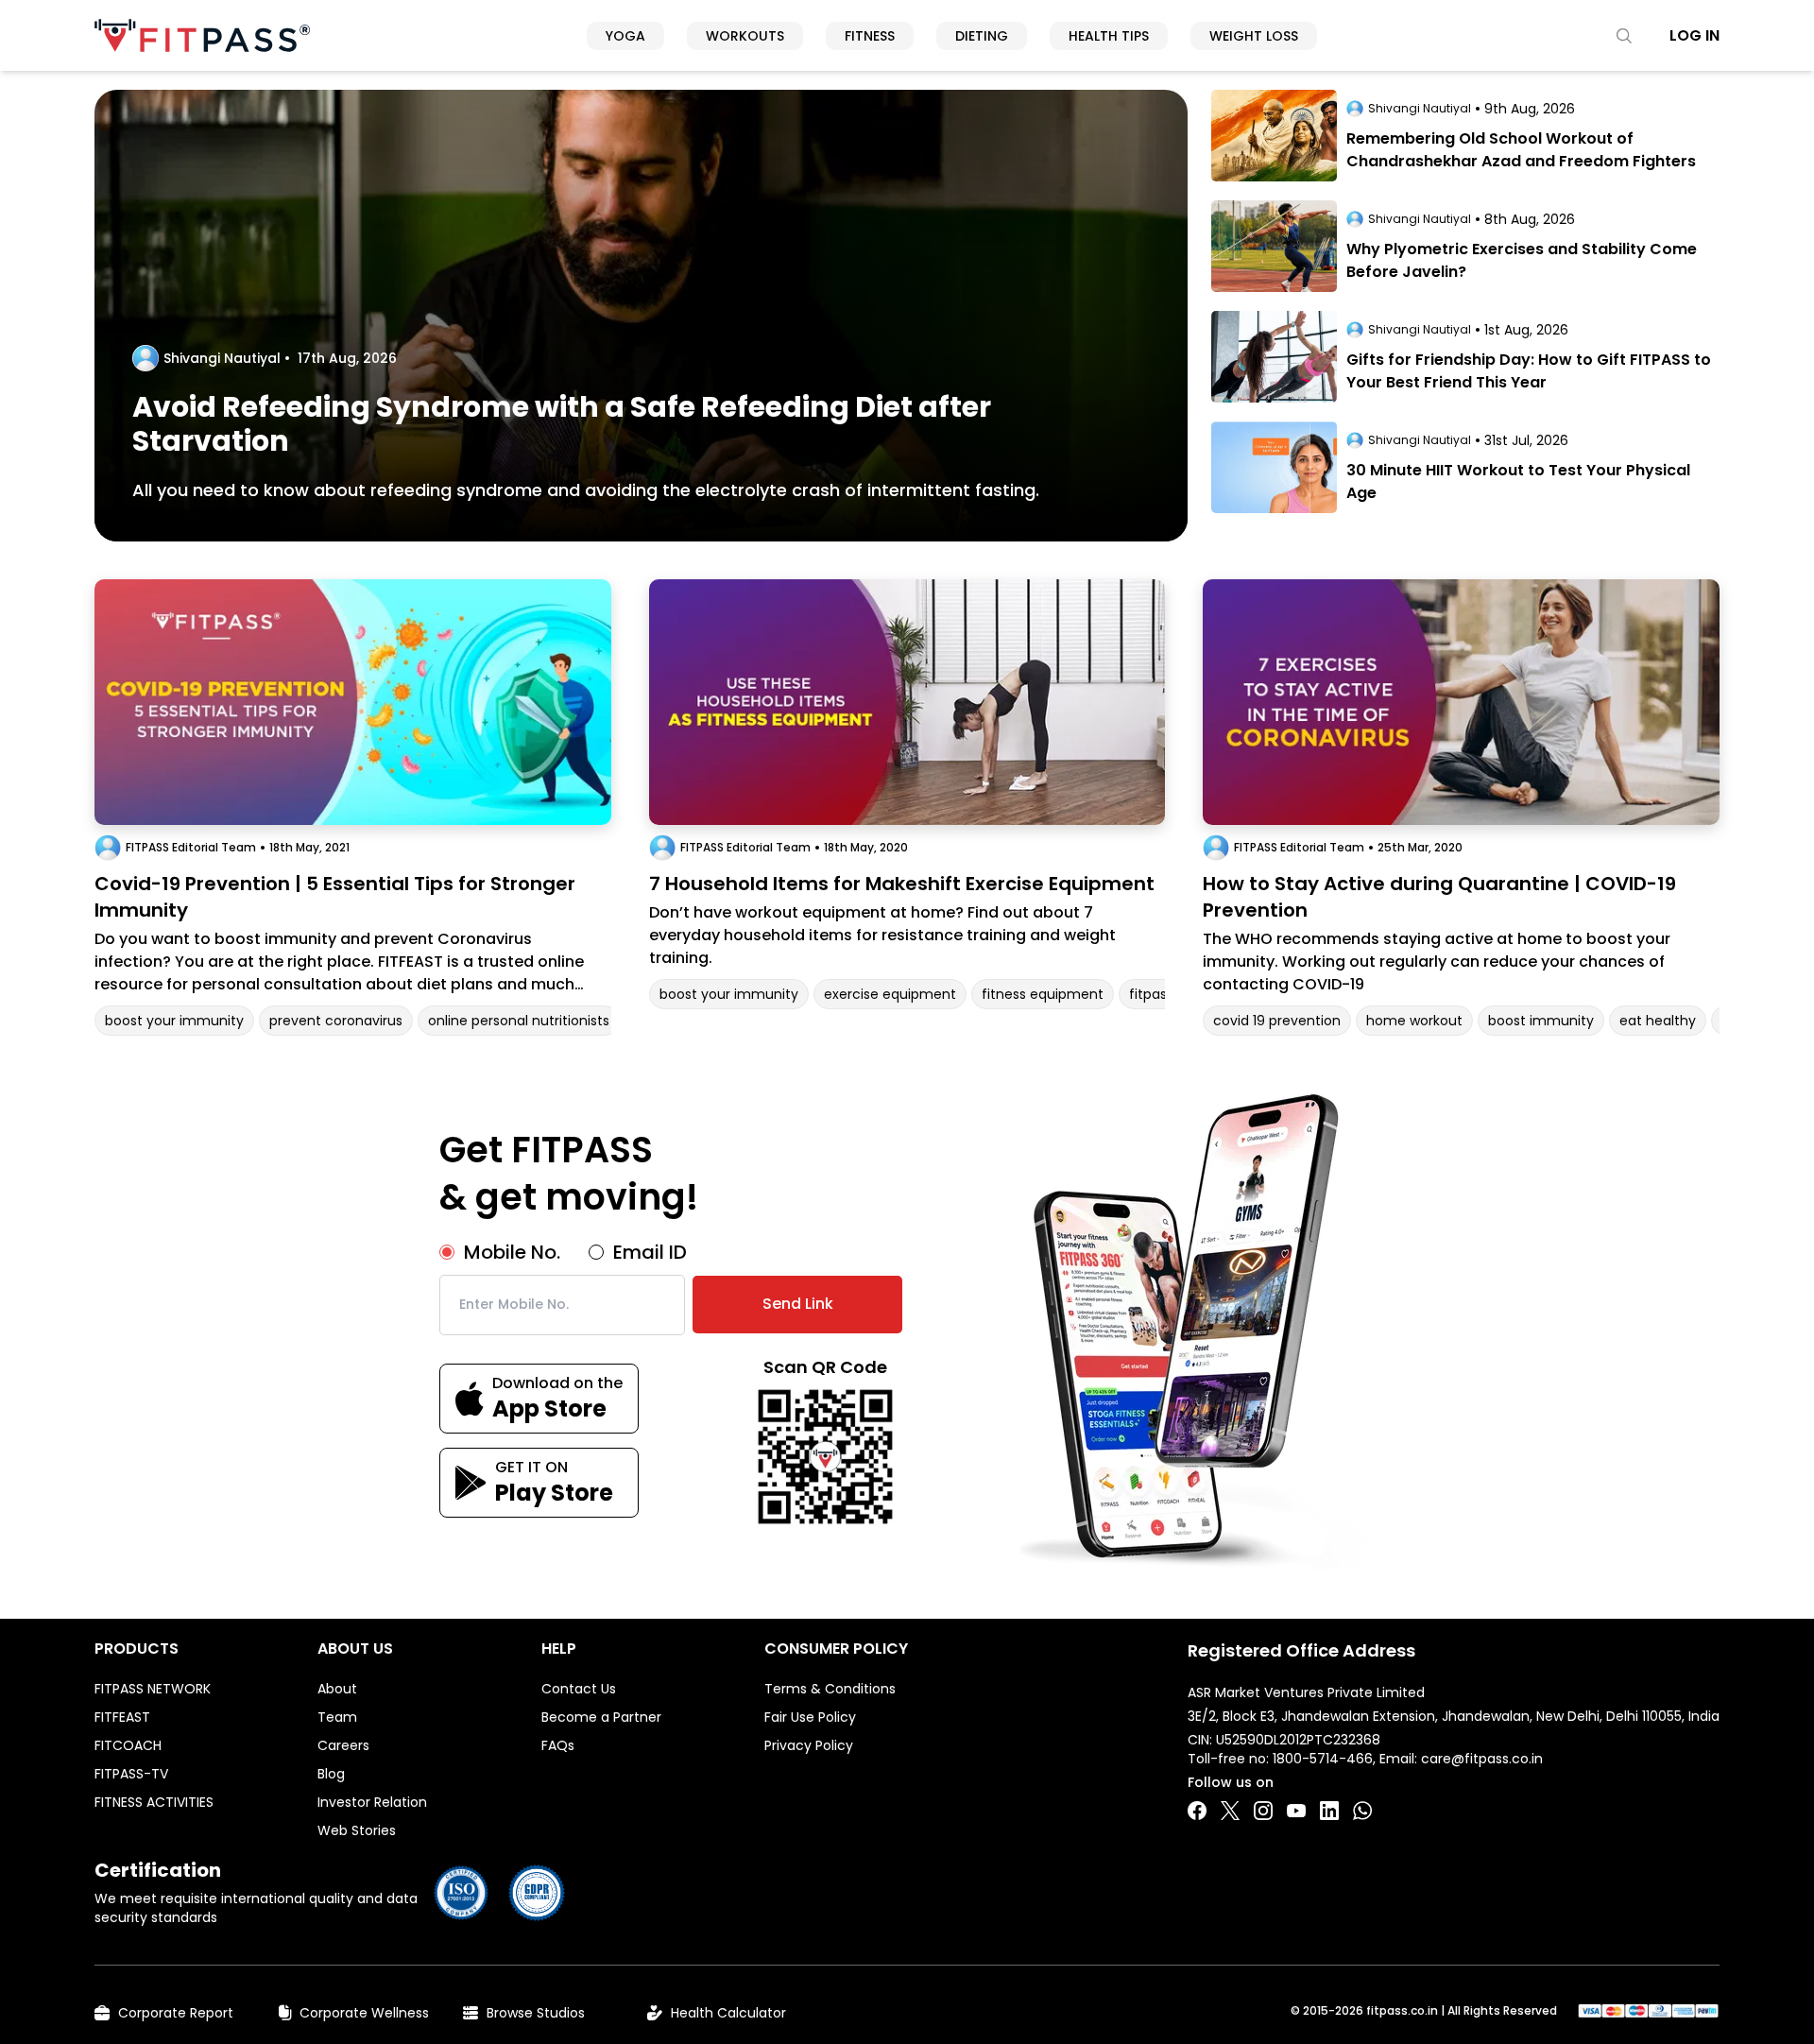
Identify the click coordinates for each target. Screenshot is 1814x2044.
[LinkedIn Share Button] (1329, 1811)
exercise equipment (890, 994)
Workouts (745, 36)
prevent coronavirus (336, 1021)
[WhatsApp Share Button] (1362, 1811)
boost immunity (1541, 1021)
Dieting (982, 36)
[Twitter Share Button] (1230, 1811)
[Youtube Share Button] (1296, 1811)
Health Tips (1109, 36)
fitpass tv (1160, 994)
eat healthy (1658, 1021)
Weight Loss (1254, 36)
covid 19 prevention (1277, 1021)
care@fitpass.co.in (1482, 1759)
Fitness (870, 36)
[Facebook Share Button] (1197, 1811)
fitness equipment (1043, 994)
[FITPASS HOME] (202, 35)
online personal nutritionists (519, 1021)
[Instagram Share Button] (1263, 1811)
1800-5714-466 (1323, 1759)
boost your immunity (174, 1021)
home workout (1414, 1021)
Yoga (625, 36)
